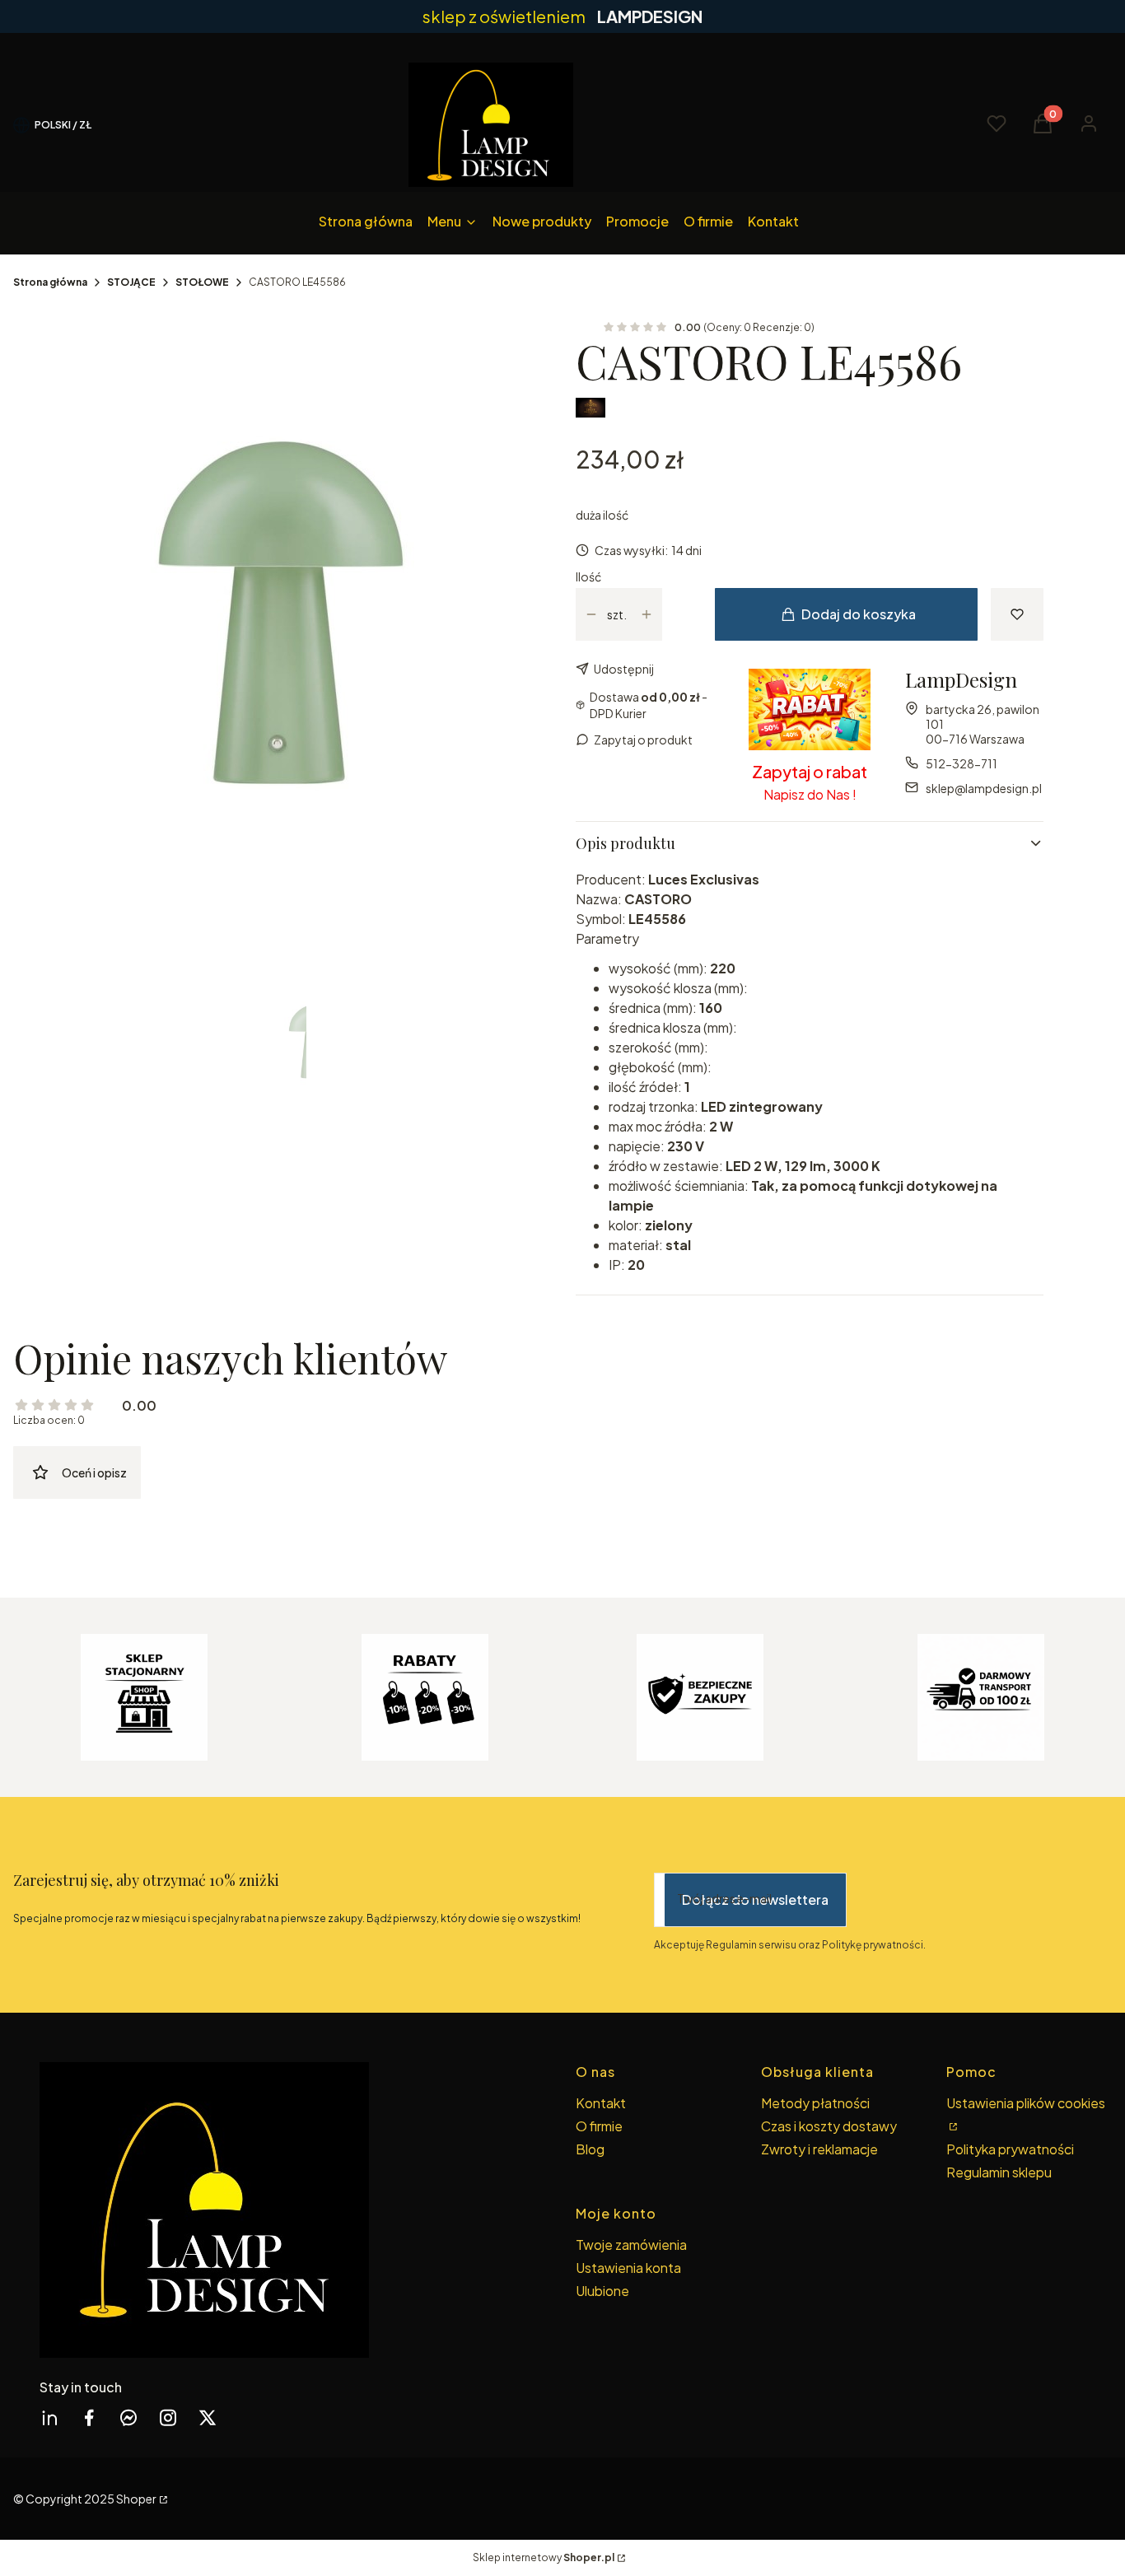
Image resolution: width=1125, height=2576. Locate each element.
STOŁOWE (202, 282)
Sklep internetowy (544, 2557)
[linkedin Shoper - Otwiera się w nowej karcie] (49, 2417)
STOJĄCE (131, 282)
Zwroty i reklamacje (819, 2149)
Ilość (588, 576)
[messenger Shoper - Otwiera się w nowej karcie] (128, 2417)
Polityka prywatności (1010, 2149)
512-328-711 (962, 763)
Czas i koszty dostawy (829, 2126)
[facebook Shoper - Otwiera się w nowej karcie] (89, 2417)
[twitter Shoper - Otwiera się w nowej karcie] (208, 2417)
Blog (590, 2149)
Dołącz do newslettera (755, 1899)
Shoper (136, 2499)
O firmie (599, 2126)
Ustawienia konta (628, 2268)
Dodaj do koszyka (859, 614)
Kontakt (601, 2103)
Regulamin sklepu (999, 2172)
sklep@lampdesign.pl (984, 788)
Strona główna (50, 282)
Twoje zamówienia (631, 2245)
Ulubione (602, 2291)
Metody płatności (815, 2103)
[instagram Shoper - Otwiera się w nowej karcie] (168, 2417)
